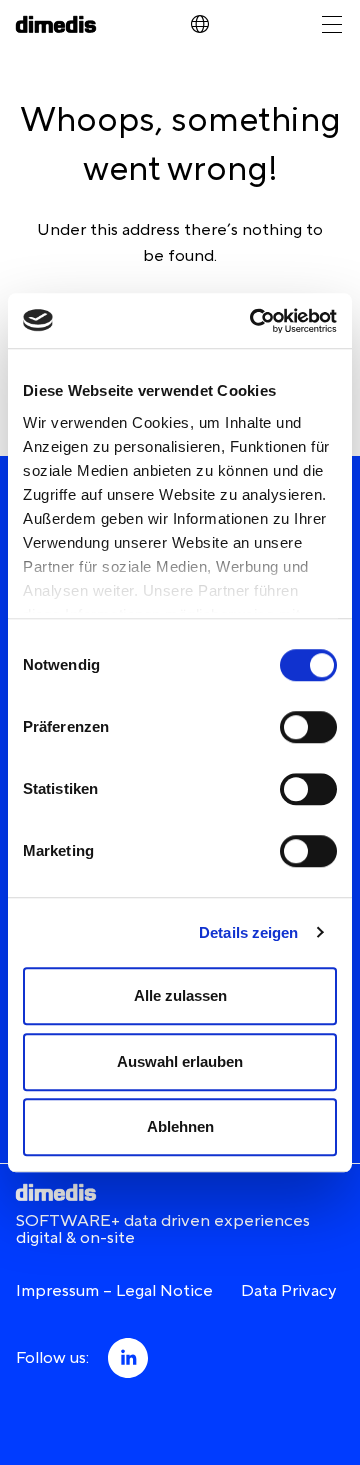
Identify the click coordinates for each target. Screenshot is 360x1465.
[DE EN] (200, 24)
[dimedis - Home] (56, 24)
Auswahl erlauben (180, 1061)
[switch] (308, 727)
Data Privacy (288, 1291)
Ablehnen (180, 1126)
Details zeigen (248, 932)
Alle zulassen (180, 995)
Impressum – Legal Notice (114, 1291)
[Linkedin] (125, 1358)
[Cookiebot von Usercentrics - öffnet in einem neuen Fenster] (254, 321)
